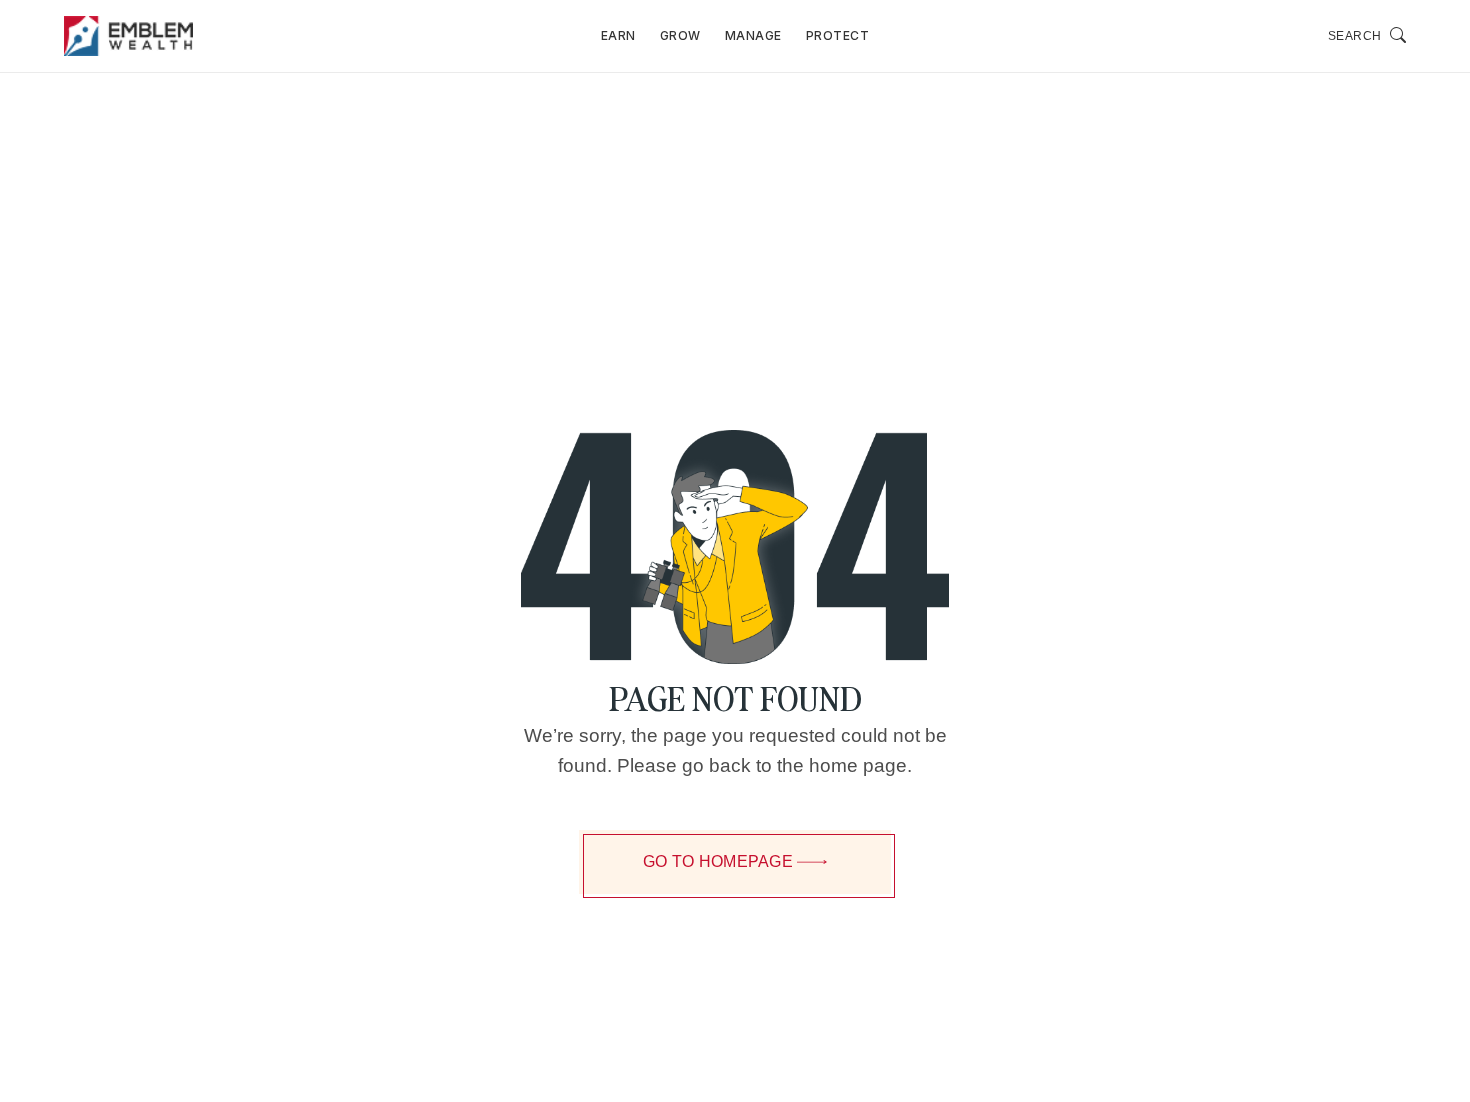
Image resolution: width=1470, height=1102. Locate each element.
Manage (753, 35)
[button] (1367, 36)
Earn (618, 35)
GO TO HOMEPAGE (718, 861)
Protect (838, 35)
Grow (680, 35)
